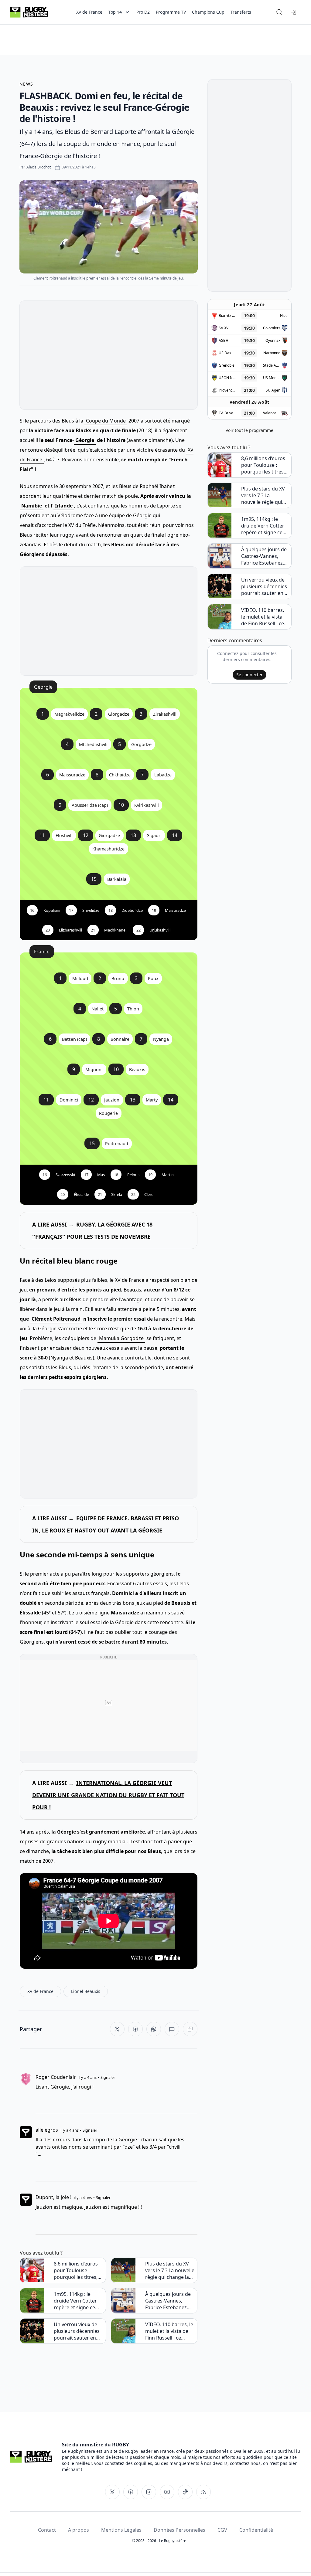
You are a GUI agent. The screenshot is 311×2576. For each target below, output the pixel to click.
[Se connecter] (294, 12)
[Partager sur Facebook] (135, 2029)
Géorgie (85, 440)
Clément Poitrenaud (56, 1319)
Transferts (241, 12)
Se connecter (249, 675)
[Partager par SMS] (172, 2029)
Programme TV (171, 12)
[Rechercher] (279, 12)
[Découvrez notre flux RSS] (203, 2492)
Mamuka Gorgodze (121, 1338)
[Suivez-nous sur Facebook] (131, 2492)
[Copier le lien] (190, 2029)
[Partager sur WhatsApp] (154, 2029)
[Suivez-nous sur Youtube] (167, 2492)
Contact (47, 2530)
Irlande (64, 506)
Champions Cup (208, 12)
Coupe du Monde (106, 421)
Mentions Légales (121, 2530)
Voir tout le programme (249, 430)
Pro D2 (143, 12)
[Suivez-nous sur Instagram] (149, 2492)
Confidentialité (256, 2530)
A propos (79, 2530)
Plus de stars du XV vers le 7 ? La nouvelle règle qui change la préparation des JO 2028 (170, 2270)
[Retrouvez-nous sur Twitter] (112, 2492)
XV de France (89, 12)
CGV (222, 2530)
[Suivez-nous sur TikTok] (185, 2492)
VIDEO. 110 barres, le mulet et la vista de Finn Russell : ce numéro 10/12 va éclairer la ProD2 (169, 2331)
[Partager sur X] (117, 2029)
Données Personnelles (179, 2530)
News (26, 84)
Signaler (108, 2077)
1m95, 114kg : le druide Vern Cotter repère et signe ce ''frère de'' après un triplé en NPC (76, 2301)
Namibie (32, 506)
